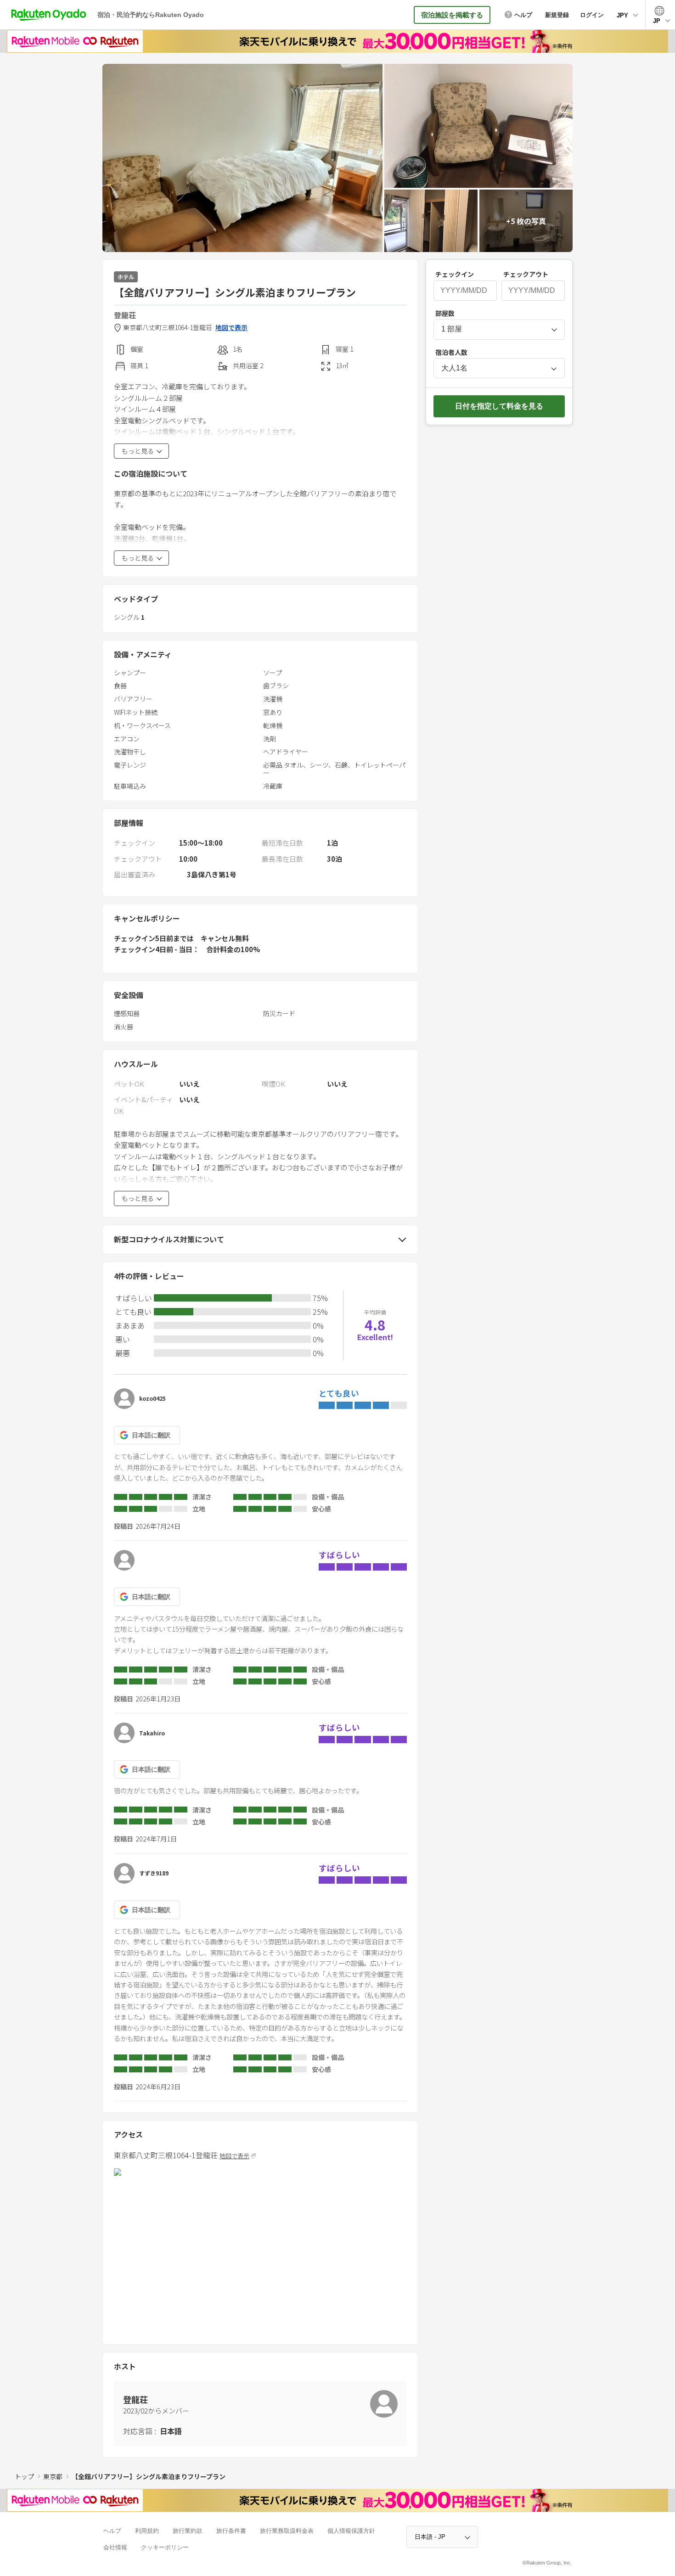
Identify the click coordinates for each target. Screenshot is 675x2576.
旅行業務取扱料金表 (287, 2531)
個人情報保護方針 (351, 2531)
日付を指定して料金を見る (499, 406)
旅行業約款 (188, 2531)
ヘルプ (112, 2531)
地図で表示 (231, 328)
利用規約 (147, 2531)
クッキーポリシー (165, 2547)
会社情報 (115, 2547)
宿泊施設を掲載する (452, 15)
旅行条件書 (231, 2531)
